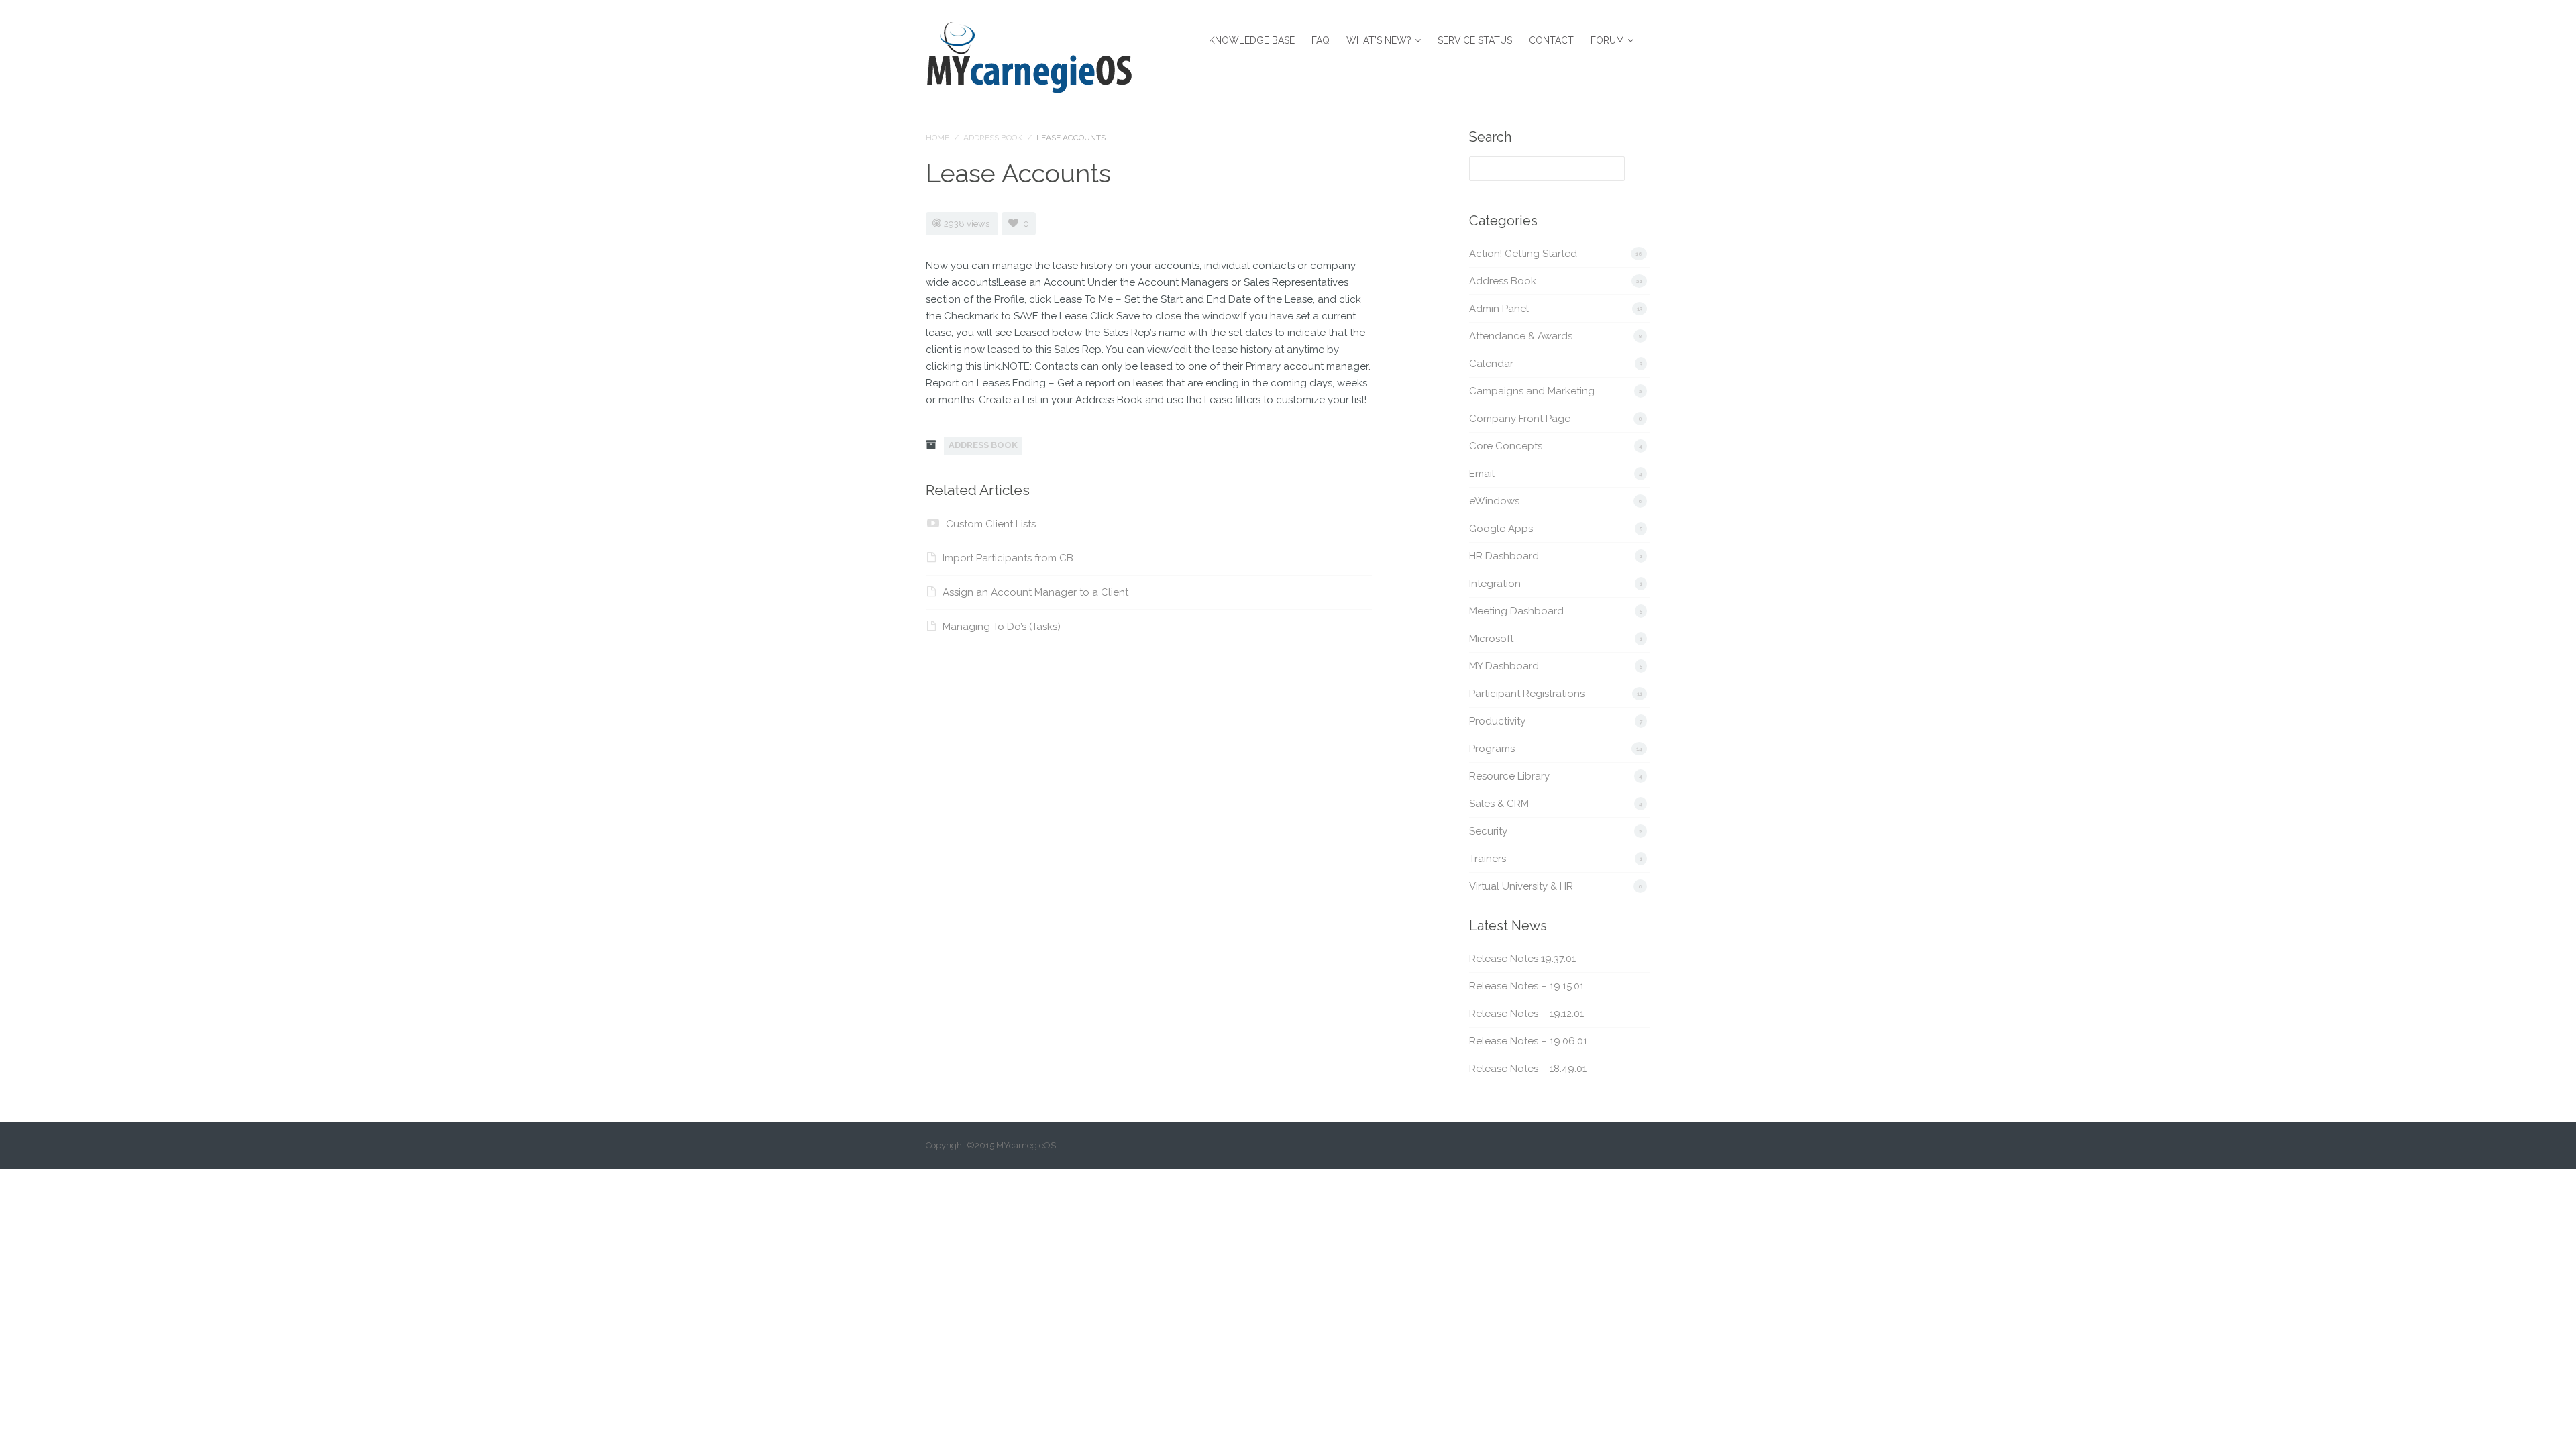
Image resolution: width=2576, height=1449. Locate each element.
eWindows (1494, 501)
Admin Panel (1499, 309)
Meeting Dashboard (1516, 611)
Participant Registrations (1527, 694)
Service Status (1475, 40)
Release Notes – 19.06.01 (1528, 1041)
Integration (1495, 584)
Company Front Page (1520, 419)
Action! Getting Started (1523, 254)
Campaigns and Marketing (1532, 391)
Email (1482, 474)
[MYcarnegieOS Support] (1029, 55)
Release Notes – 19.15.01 (1526, 986)
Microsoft (1491, 639)
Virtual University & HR (1521, 886)
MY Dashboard (1504, 666)
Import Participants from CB (1008, 558)
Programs (1492, 749)
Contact (1551, 40)
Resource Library (1509, 776)
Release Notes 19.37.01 (1522, 959)
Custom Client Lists (991, 524)
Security (1488, 831)
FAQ (1321, 40)
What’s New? (1379, 40)
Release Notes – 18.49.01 (1528, 1069)
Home (937, 138)
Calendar (1491, 364)
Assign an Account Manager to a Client (1035, 592)
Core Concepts (1506, 446)
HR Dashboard (1504, 556)
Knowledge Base (1252, 40)
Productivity (1497, 721)
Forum (1607, 40)
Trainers (1488, 859)
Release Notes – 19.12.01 (1526, 1014)
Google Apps (1501, 529)
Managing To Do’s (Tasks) (1002, 627)
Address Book (993, 138)
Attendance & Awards (1521, 336)
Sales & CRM (1499, 804)
